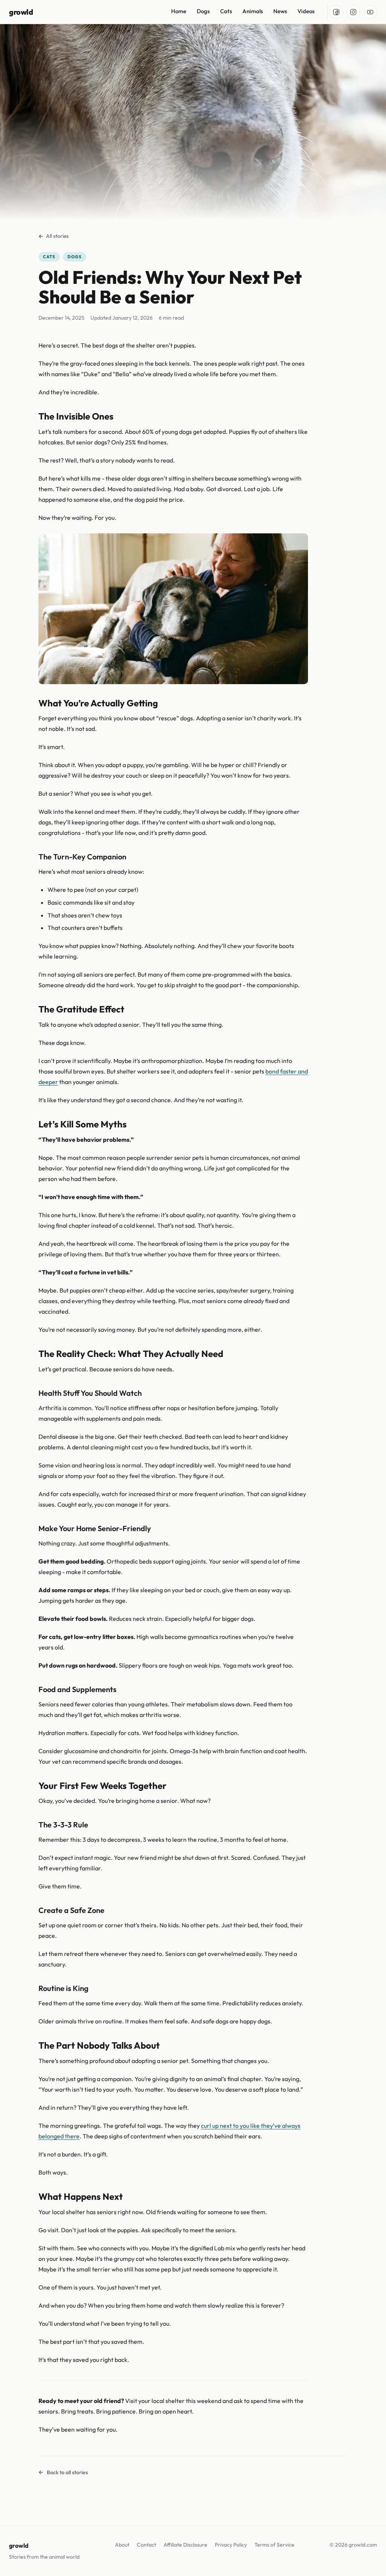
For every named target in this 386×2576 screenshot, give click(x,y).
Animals (253, 11)
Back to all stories (67, 2472)
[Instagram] (353, 12)
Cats (226, 11)
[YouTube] (370, 12)
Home (179, 11)
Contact (146, 2545)
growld (21, 12)
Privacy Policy (231, 2545)
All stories (57, 236)
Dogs (203, 11)
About (122, 2545)
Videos (306, 11)
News (280, 11)
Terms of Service (274, 2545)
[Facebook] (336, 12)
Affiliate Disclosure (185, 2545)
